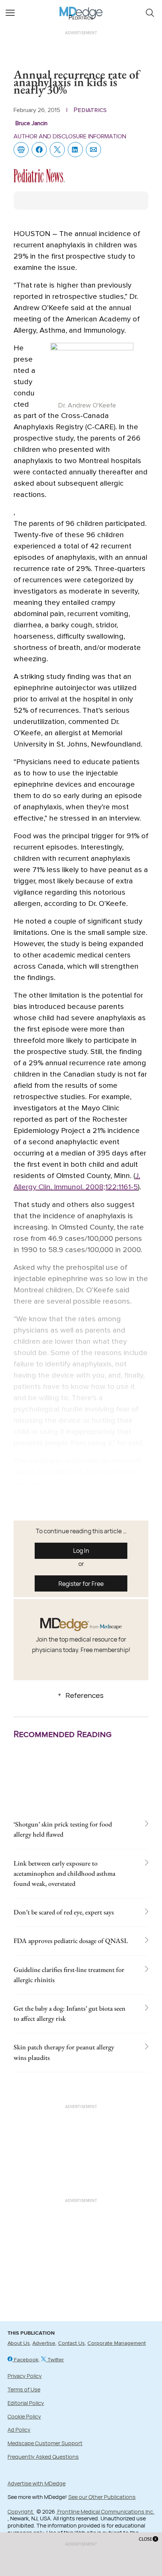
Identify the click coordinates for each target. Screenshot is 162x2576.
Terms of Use (24, 2389)
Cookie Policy (24, 2416)
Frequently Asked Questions (43, 2457)
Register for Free (81, 1584)
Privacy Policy (25, 2376)
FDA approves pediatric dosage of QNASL (71, 1941)
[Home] (81, 8)
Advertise (44, 2343)
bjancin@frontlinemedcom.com (65, 1501)
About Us (19, 2343)
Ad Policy (19, 2430)
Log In (81, 1551)
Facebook (25, 2360)
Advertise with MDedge (37, 2483)
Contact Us (71, 2343)
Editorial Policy (26, 2403)
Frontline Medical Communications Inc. (105, 2512)
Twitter (55, 2360)
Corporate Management (117, 2343)
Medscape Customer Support (45, 2443)
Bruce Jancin (31, 123)
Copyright (21, 2512)
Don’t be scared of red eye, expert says (64, 1912)
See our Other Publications (102, 2497)
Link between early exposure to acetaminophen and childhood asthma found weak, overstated (64, 1873)
